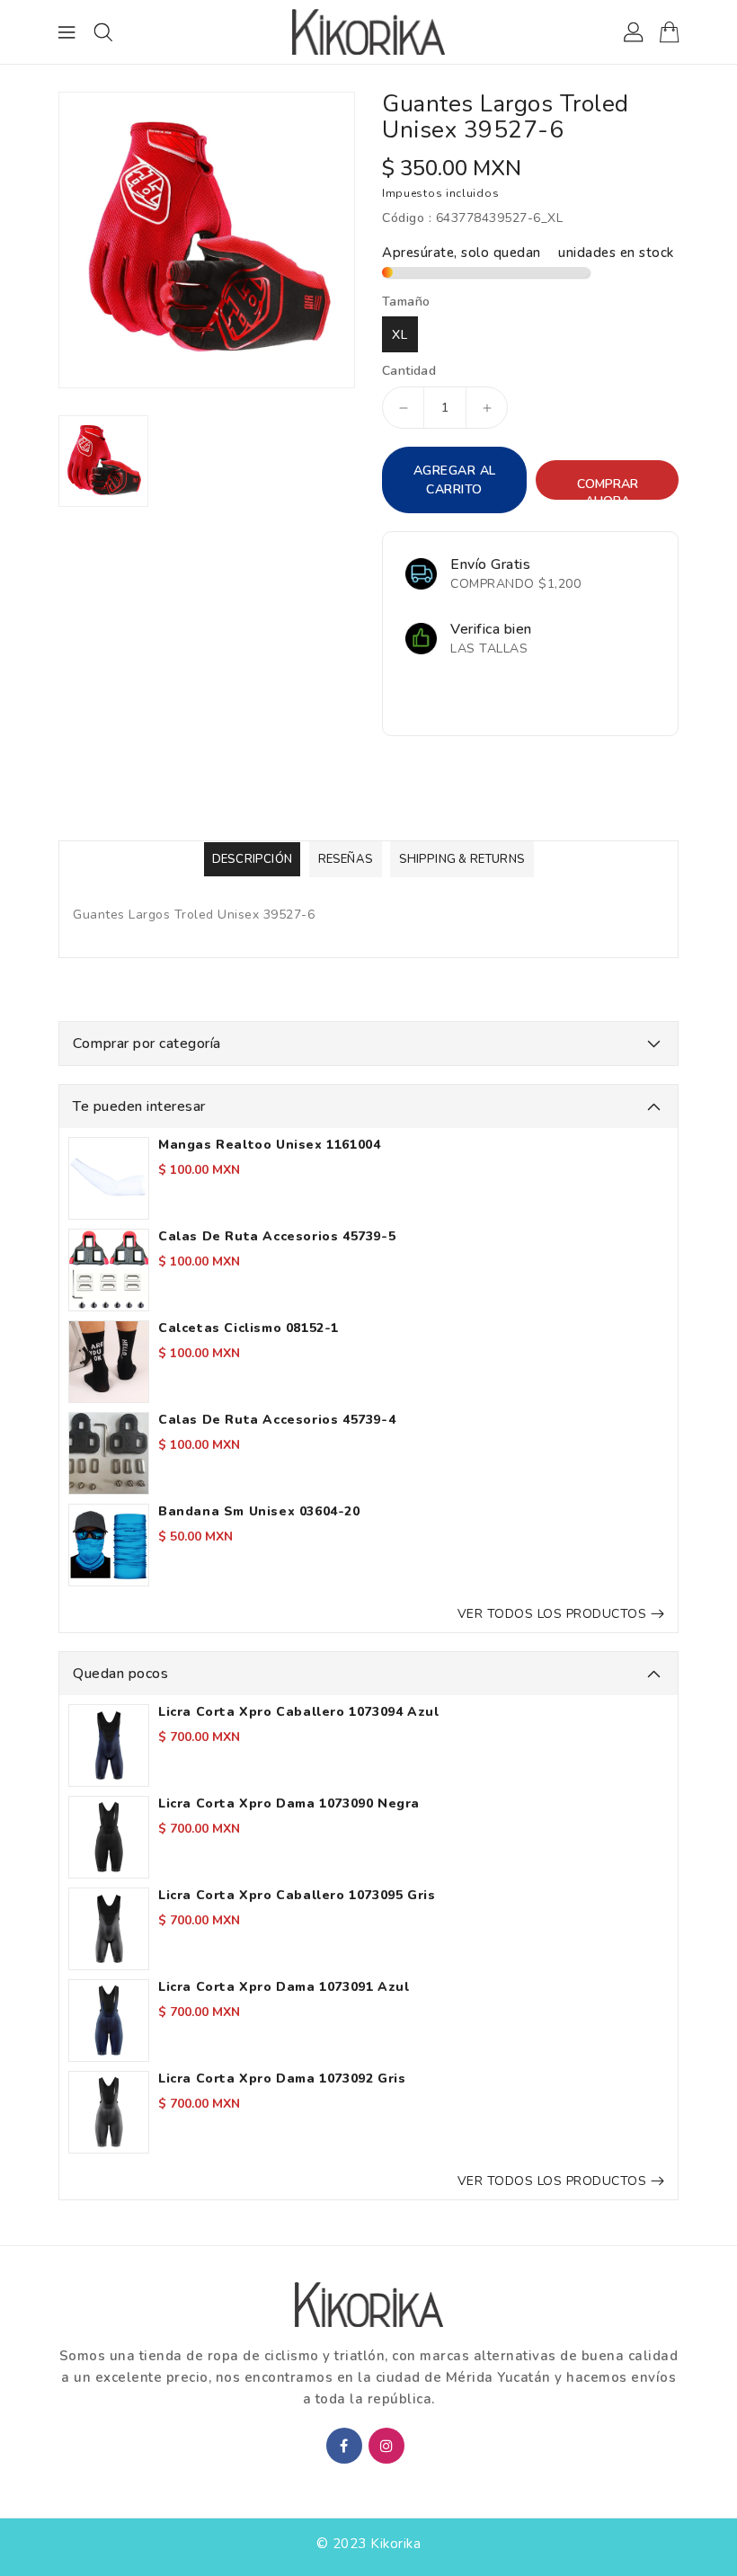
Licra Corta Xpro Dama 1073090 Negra (289, 1804)
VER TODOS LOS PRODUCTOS (552, 1614)
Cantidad (409, 371)
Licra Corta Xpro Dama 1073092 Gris (282, 2079)
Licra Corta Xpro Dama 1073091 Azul (284, 1987)
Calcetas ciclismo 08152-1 (249, 1328)
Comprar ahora (608, 488)
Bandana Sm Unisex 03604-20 (259, 1512)
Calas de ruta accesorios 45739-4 (277, 1420)
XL (400, 335)
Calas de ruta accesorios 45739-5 (277, 1237)
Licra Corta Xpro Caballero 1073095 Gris (297, 1896)
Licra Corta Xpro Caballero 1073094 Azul (298, 1712)
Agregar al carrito (455, 480)
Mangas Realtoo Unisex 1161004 (269, 1145)
